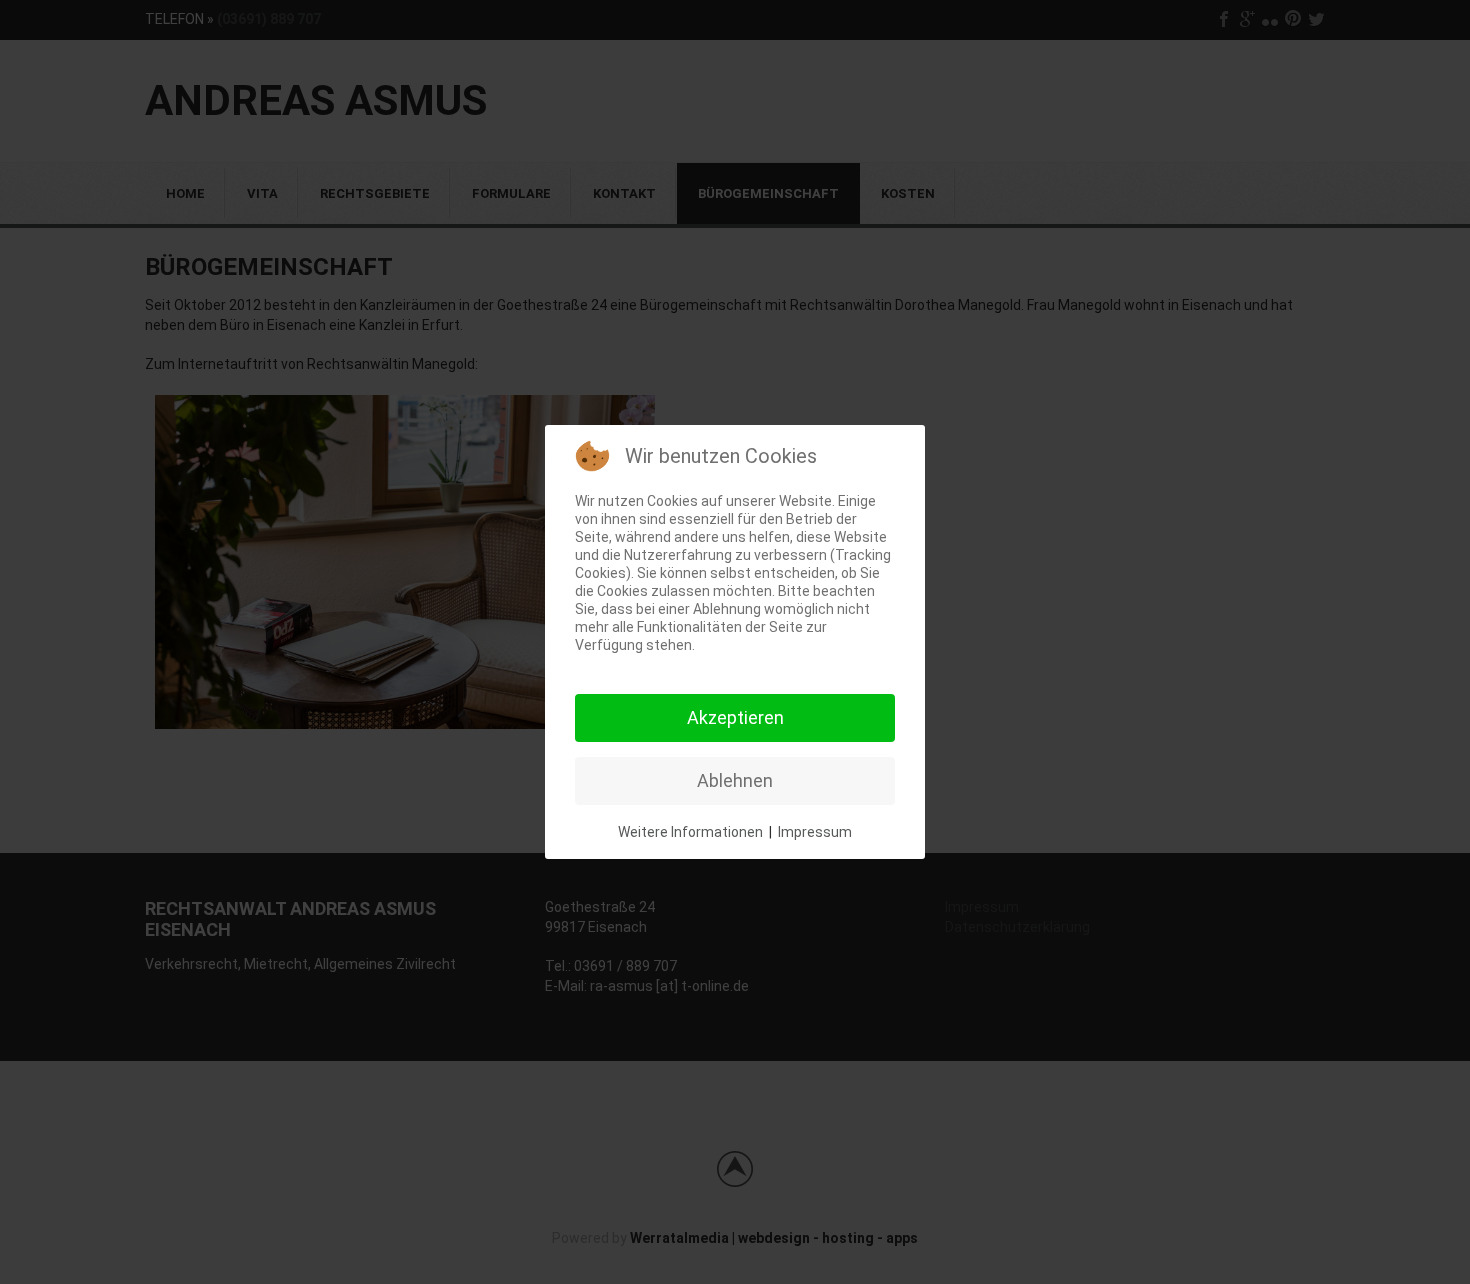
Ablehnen (735, 780)
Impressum (815, 832)
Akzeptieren (735, 717)
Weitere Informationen (690, 832)
